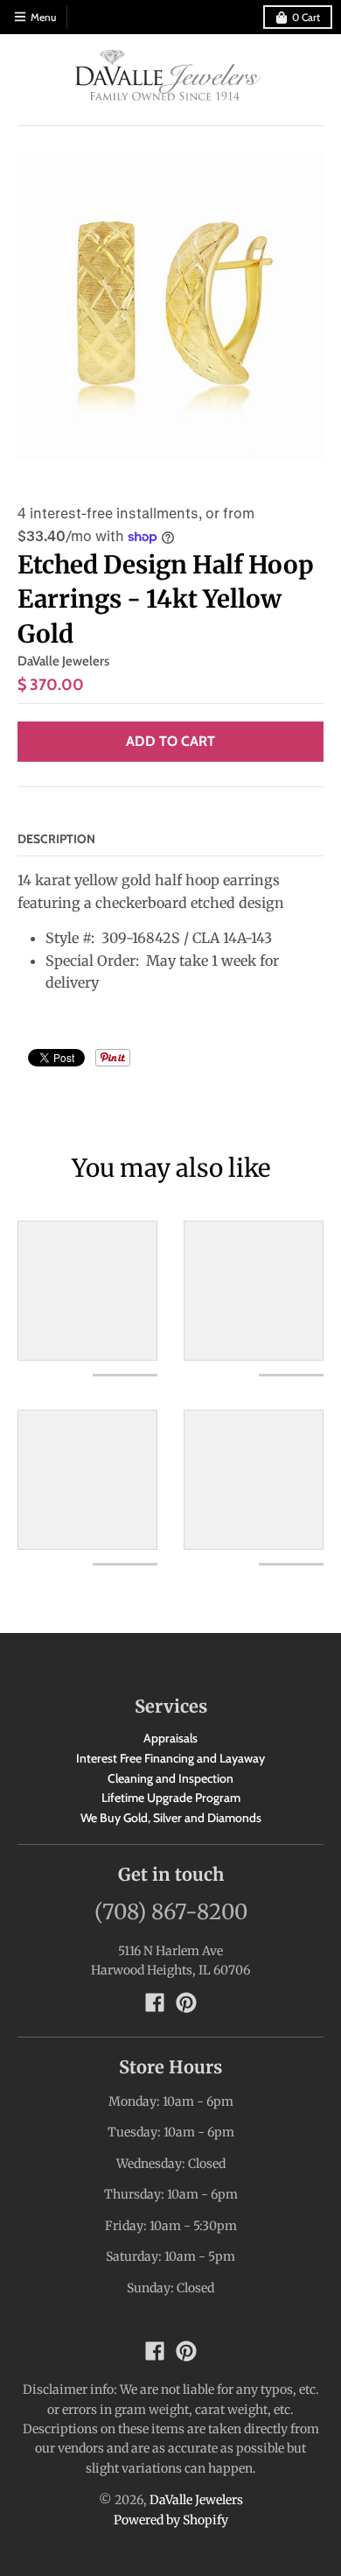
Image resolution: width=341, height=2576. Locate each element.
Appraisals (170, 1738)
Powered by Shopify (171, 2520)
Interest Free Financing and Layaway (170, 1758)
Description (56, 839)
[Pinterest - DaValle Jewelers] (186, 2002)
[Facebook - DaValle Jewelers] (155, 2002)
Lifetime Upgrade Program (171, 1798)
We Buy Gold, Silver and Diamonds (171, 1818)
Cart (306, 17)
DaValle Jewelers (63, 661)
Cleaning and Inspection (170, 1778)
